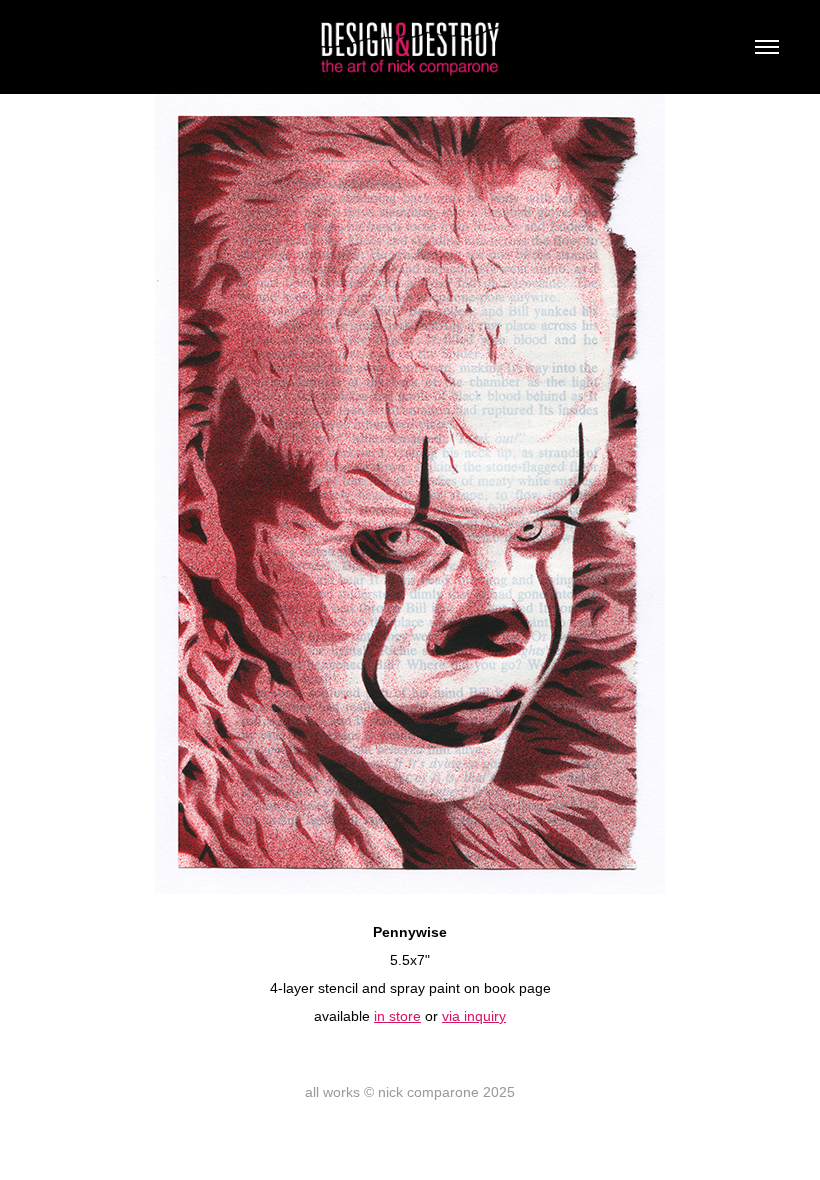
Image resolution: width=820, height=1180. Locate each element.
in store (397, 1016)
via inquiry (474, 1016)
